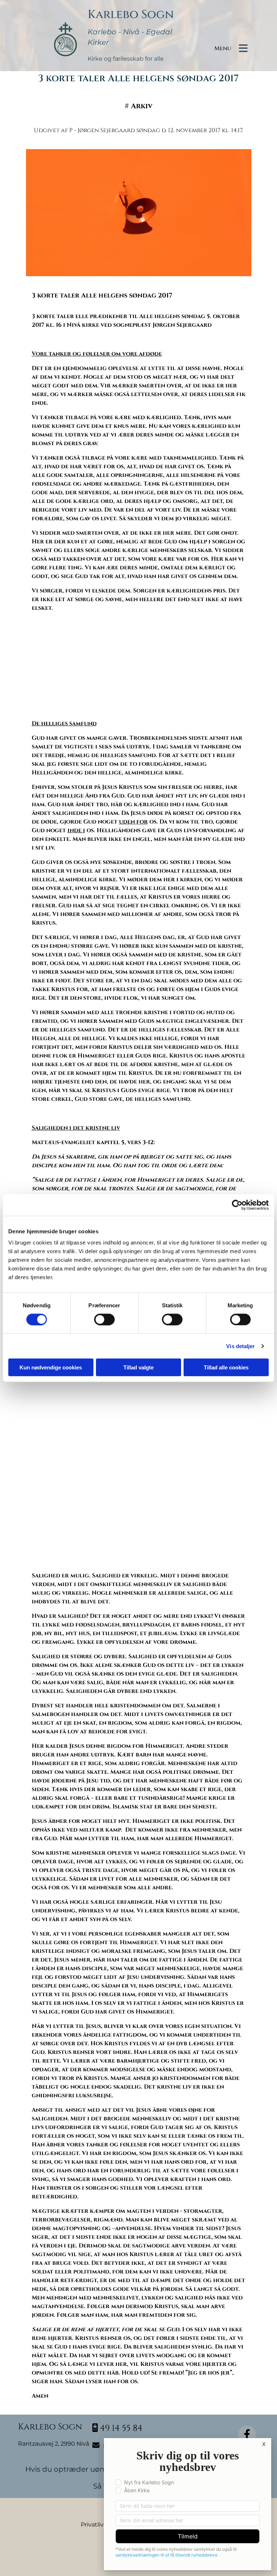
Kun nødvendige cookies (51, 1367)
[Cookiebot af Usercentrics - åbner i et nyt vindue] (237, 1205)
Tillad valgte (138, 1367)
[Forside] (66, 33)
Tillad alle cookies (226, 1367)
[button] (250, 27)
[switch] (104, 1319)
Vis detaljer (240, 1346)
